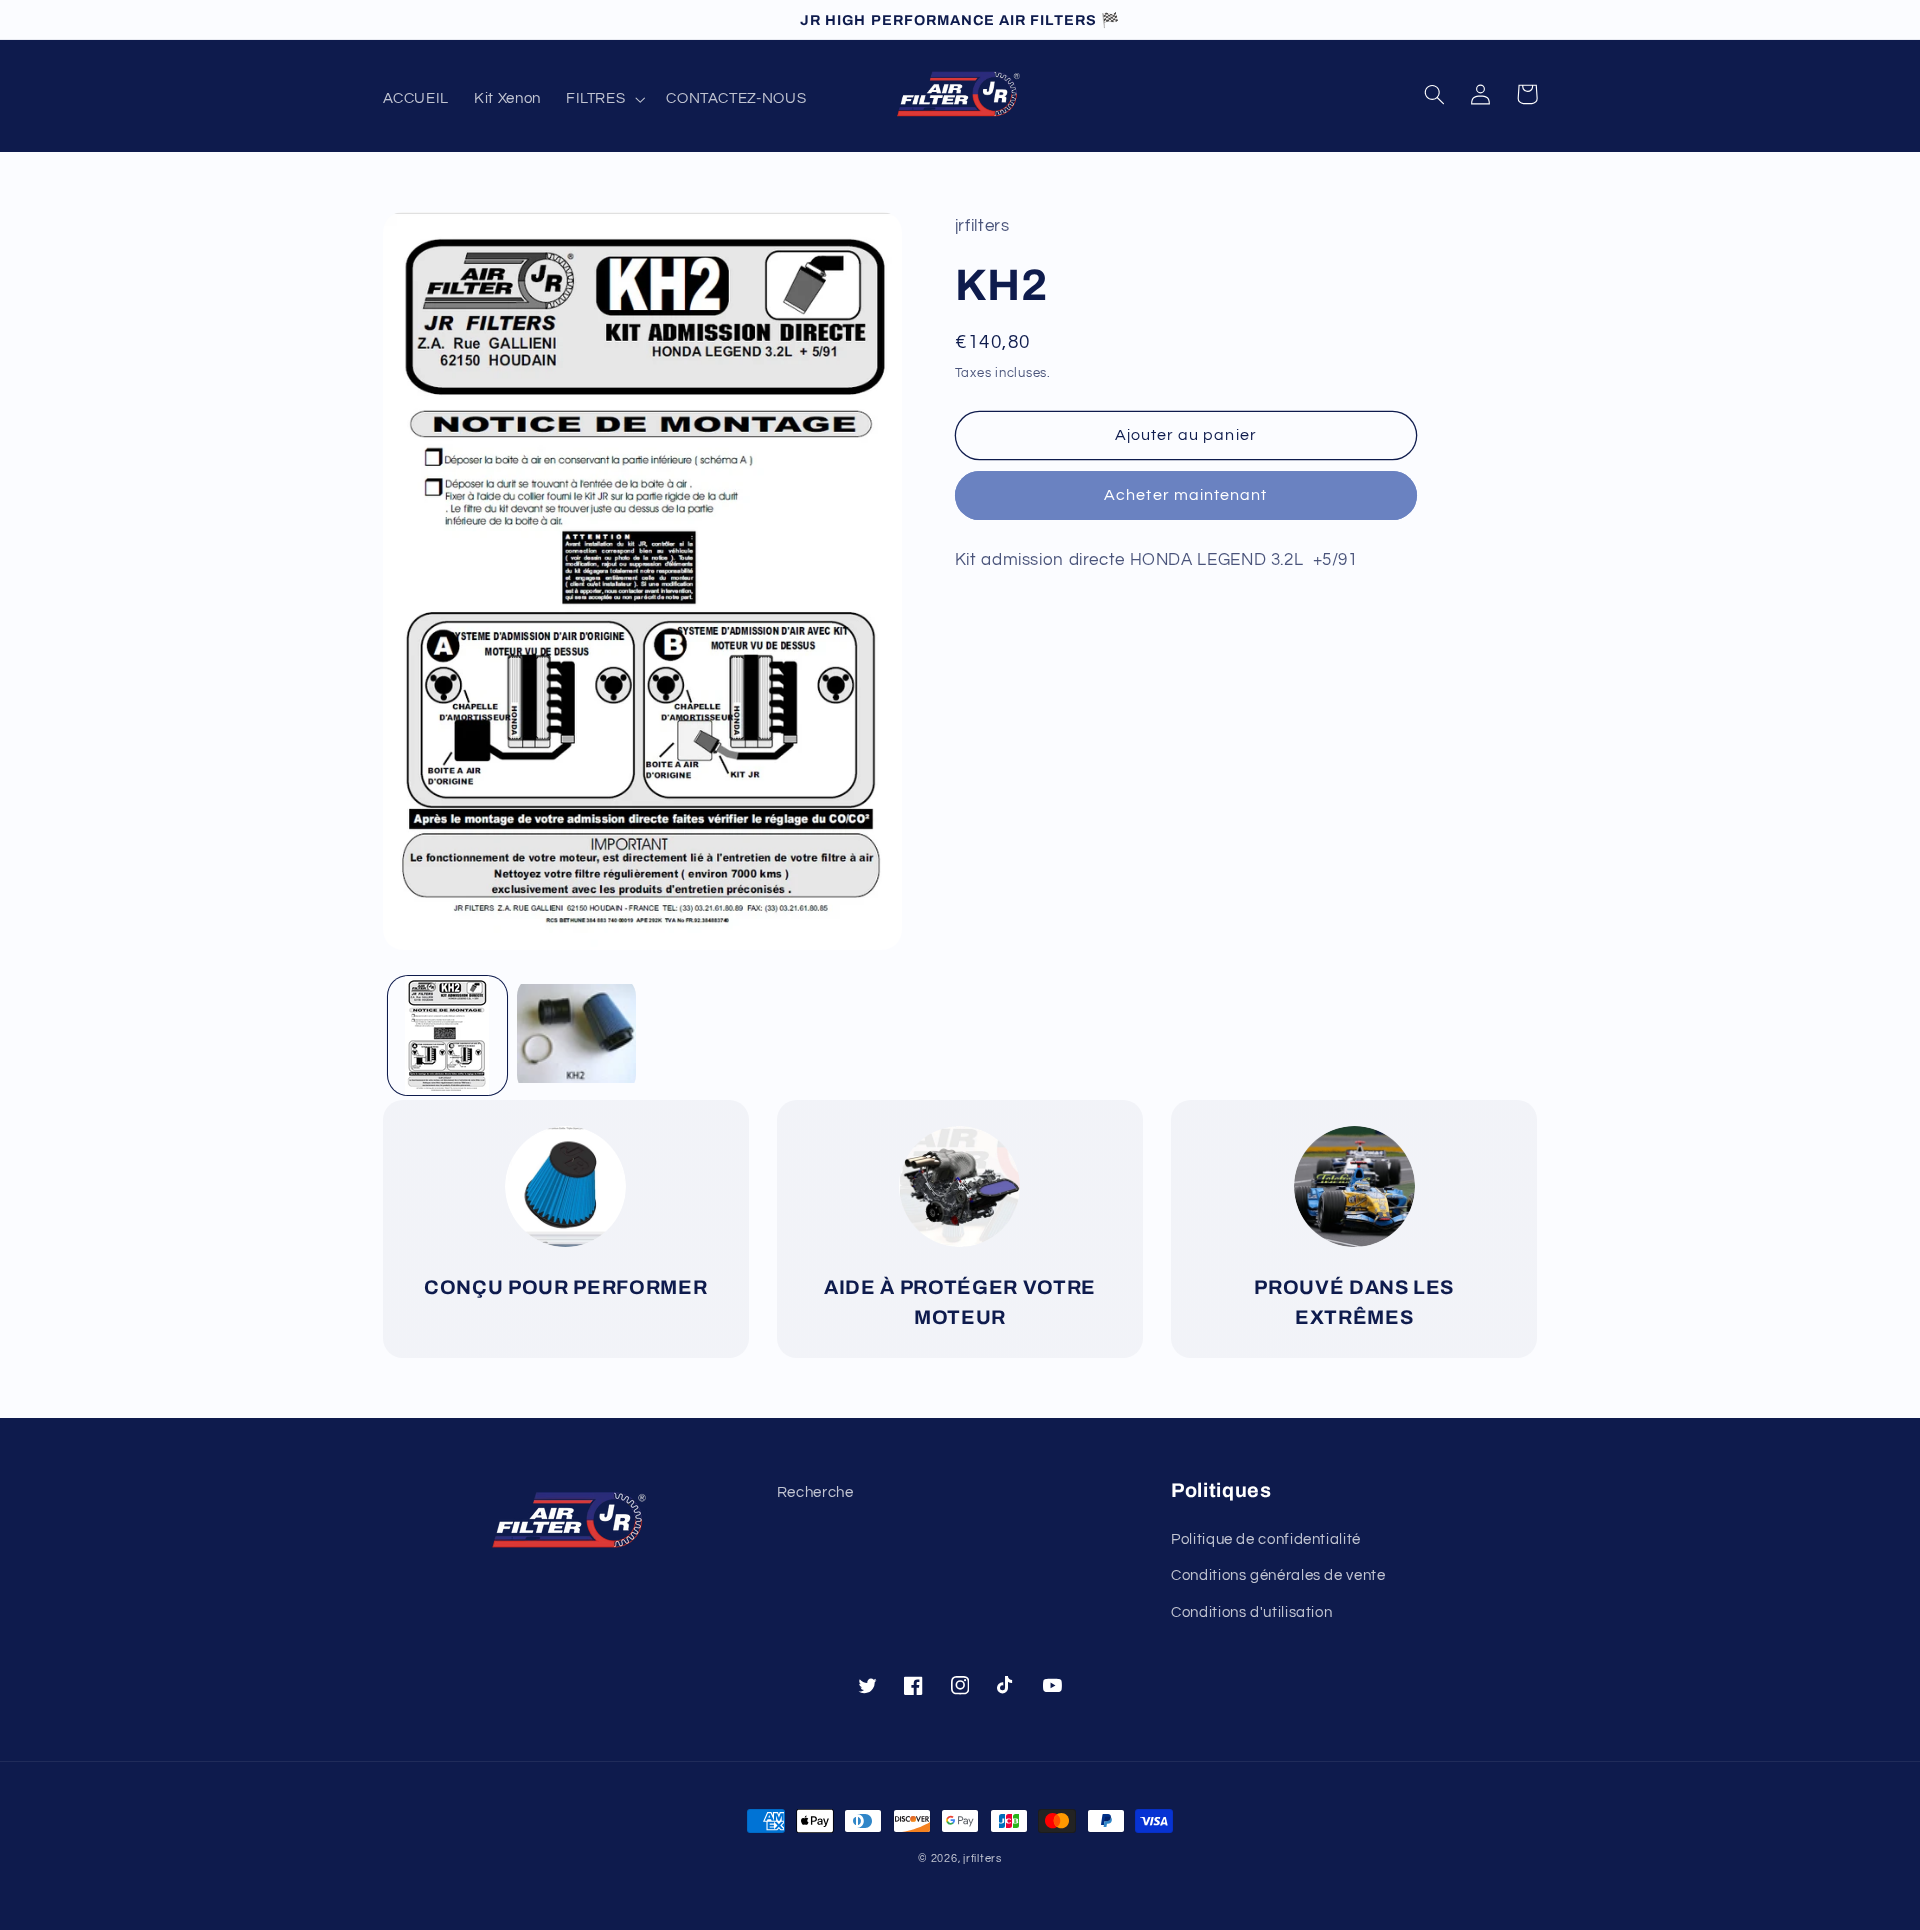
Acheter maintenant (1185, 495)
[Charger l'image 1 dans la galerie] (447, 1035)
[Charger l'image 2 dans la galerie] (576, 1035)
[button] (603, 99)
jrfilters (982, 1858)
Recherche (815, 1492)
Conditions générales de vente (1278, 1575)
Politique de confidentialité (1266, 1539)
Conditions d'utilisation (1251, 1612)
